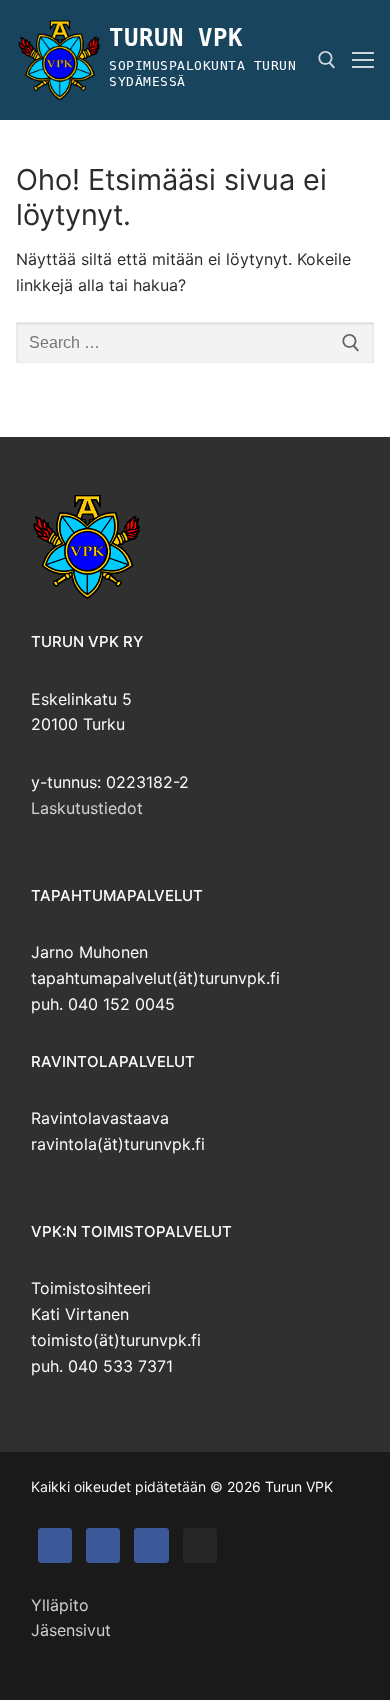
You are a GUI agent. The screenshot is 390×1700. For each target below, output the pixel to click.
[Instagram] (200, 1545)
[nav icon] (363, 60)
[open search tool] (327, 60)
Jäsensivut (71, 1630)
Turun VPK (175, 38)
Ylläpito (60, 1605)
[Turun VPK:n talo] (103, 1545)
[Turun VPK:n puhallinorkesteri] (151, 1545)
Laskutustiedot (87, 808)
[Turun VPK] (55, 1545)
